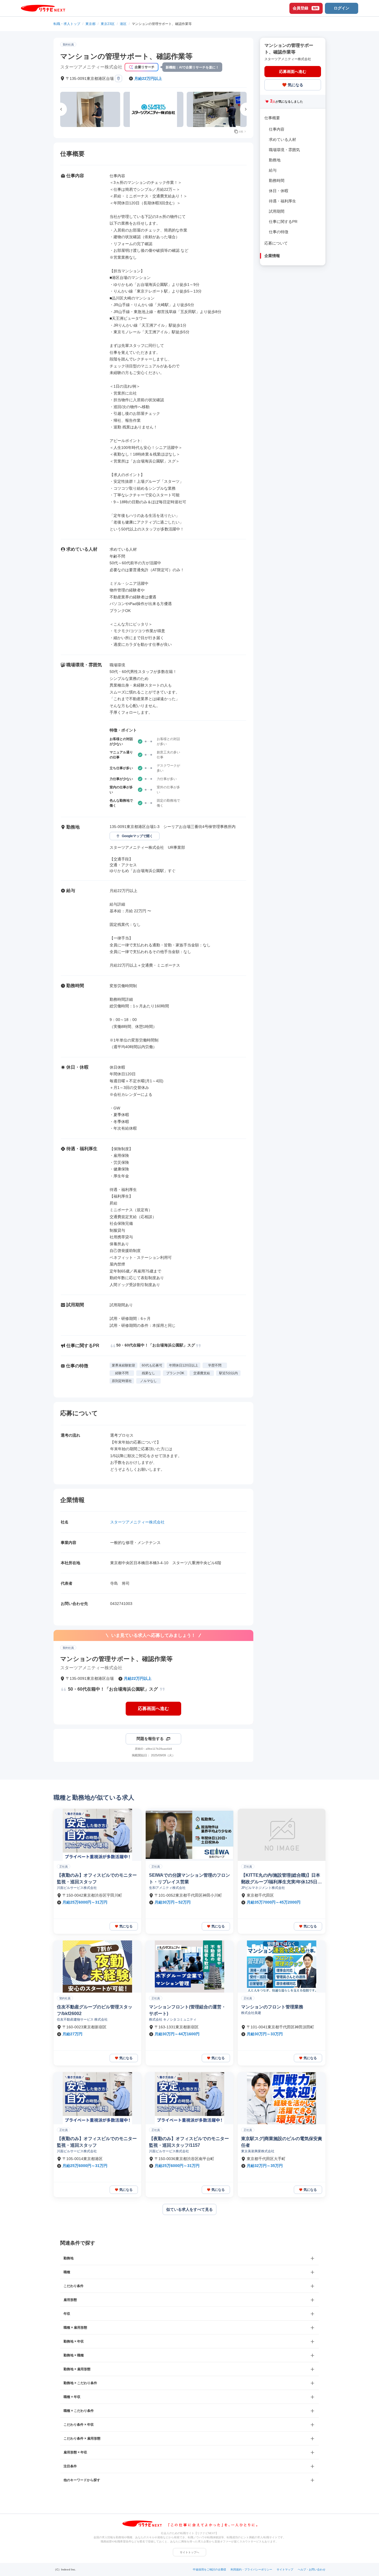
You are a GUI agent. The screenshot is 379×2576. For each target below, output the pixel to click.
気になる (295, 85)
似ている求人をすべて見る (189, 2209)
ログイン (342, 8)
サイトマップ (285, 2569)
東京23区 (108, 24)
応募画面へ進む (153, 1709)
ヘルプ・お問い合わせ (312, 2569)
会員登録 (305, 8)
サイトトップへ (189, 2552)
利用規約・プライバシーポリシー (251, 2569)
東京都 (90, 24)
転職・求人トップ (67, 24)
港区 (123, 24)
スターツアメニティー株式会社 (137, 1522)
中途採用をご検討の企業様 (209, 2569)
